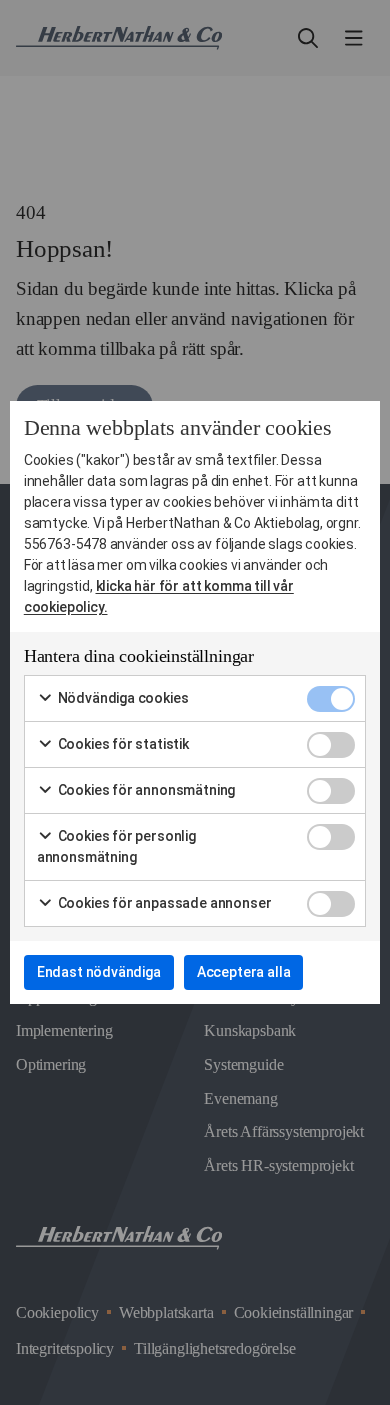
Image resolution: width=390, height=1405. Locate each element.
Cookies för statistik (122, 744)
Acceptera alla (244, 972)
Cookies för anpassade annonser (163, 903)
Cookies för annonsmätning (145, 790)
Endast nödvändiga (99, 972)
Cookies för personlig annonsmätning (116, 846)
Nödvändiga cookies (122, 698)
